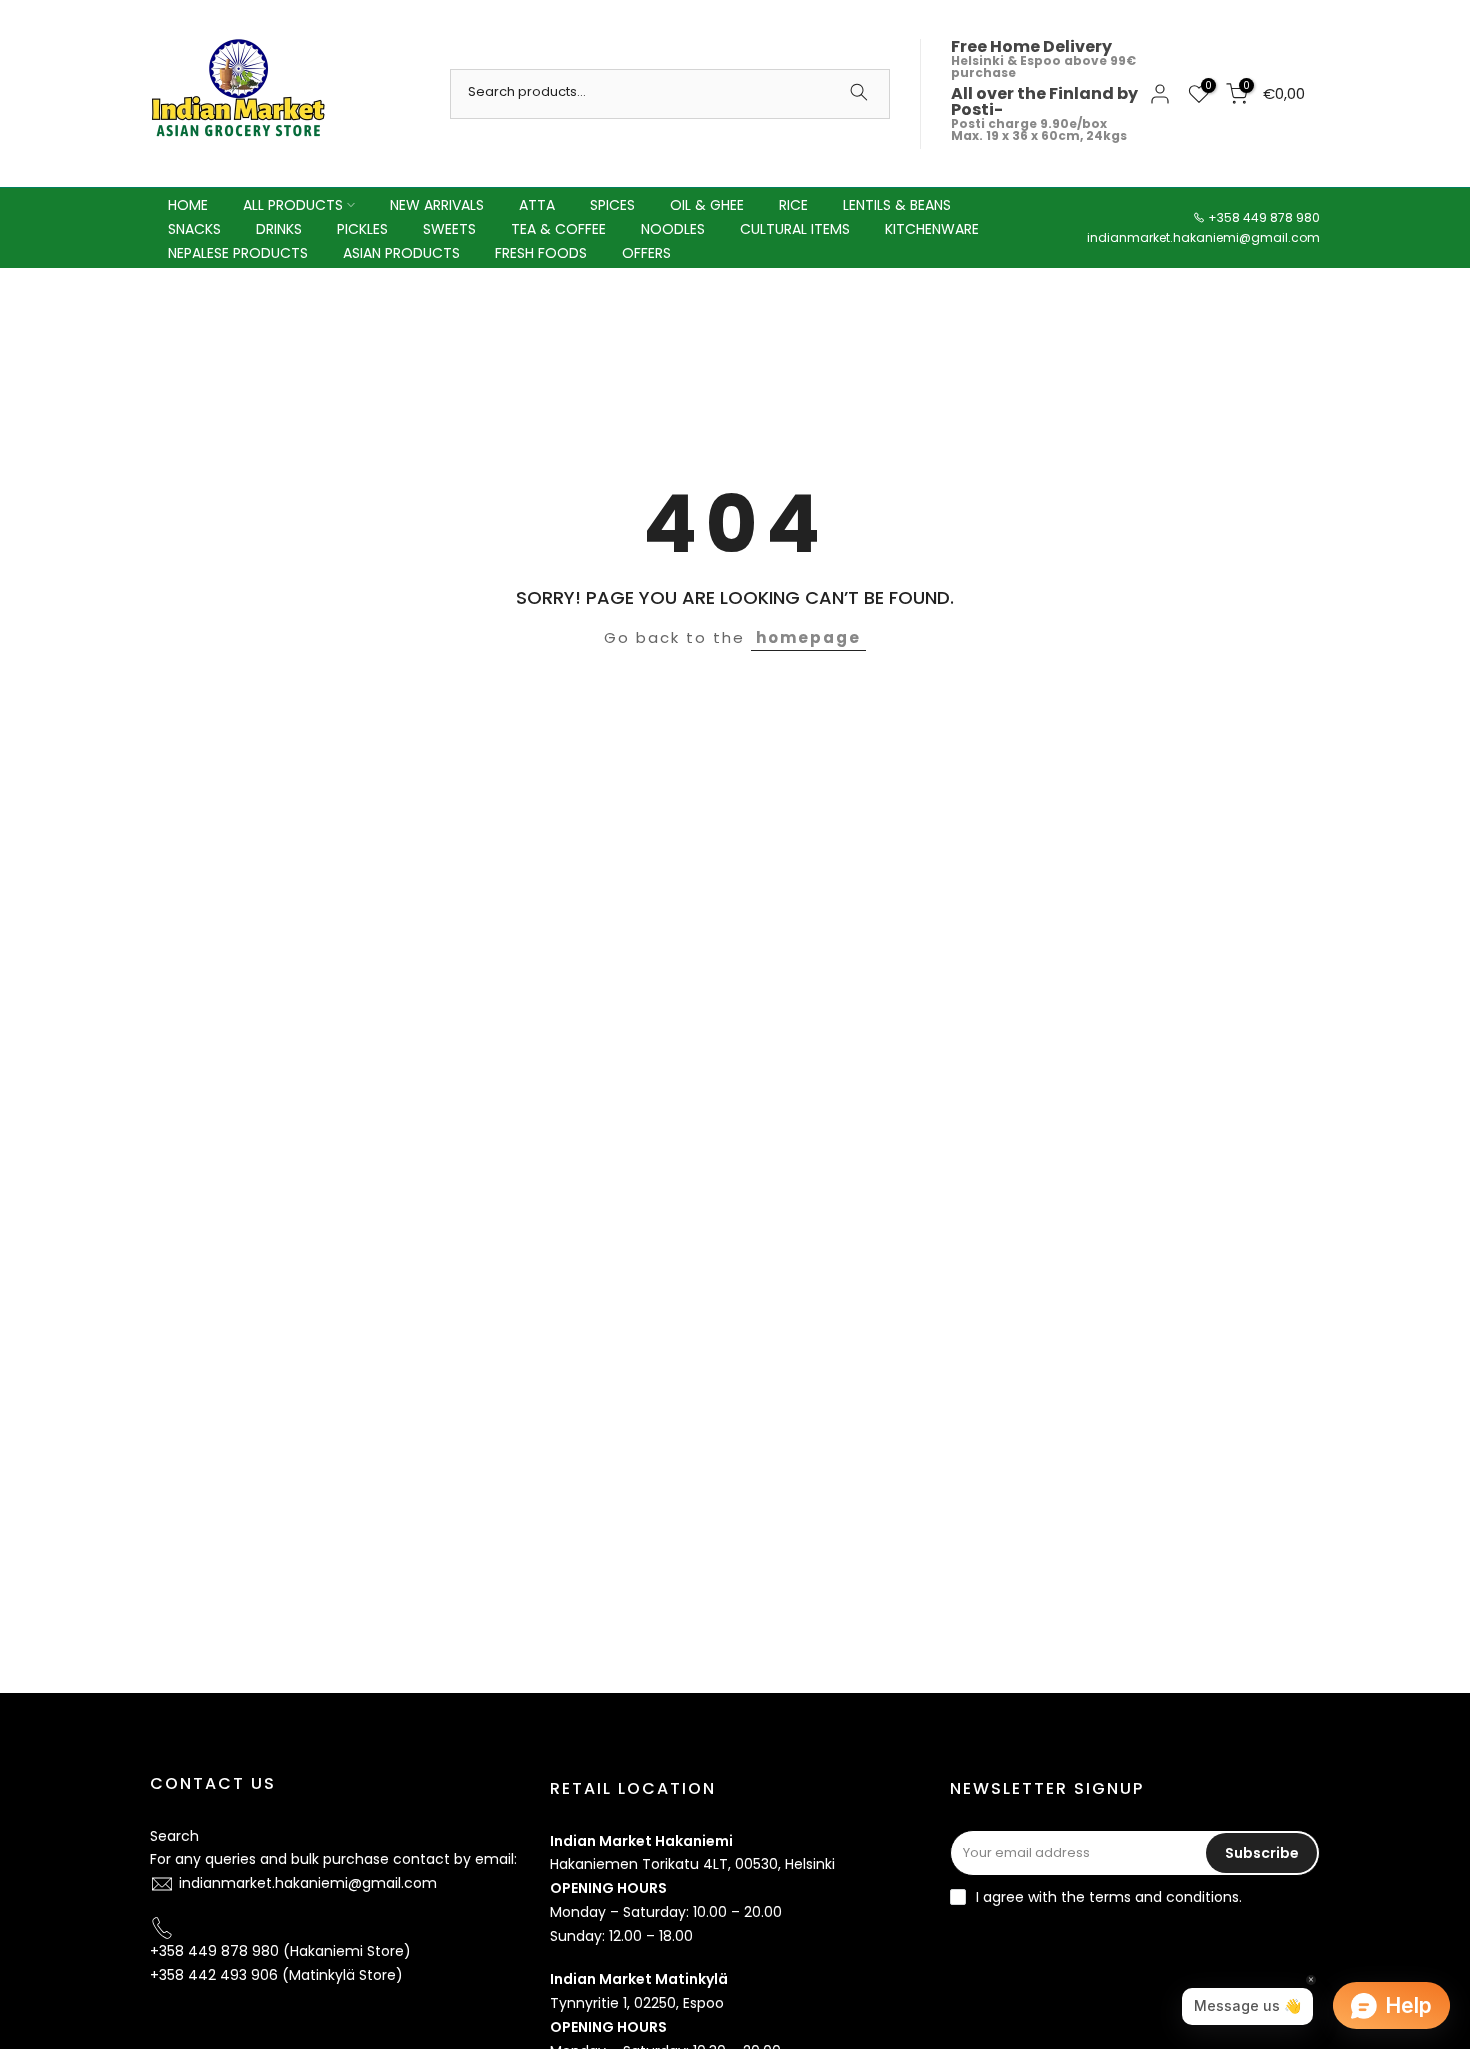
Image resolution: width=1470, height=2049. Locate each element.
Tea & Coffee (558, 229)
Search (174, 1836)
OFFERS (646, 253)
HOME (188, 205)
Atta (537, 205)
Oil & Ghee (707, 205)
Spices (612, 205)
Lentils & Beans (897, 205)
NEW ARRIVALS (437, 205)
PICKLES (362, 229)
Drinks (279, 229)
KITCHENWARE (932, 229)
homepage (808, 637)
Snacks (194, 229)
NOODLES (673, 229)
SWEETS (449, 229)
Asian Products (401, 253)
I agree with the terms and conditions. (1109, 1897)
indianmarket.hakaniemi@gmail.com (1203, 237)
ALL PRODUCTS (293, 205)
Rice (793, 205)
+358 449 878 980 (1264, 217)
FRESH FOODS (541, 253)
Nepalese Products (238, 253)
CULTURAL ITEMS (795, 229)
